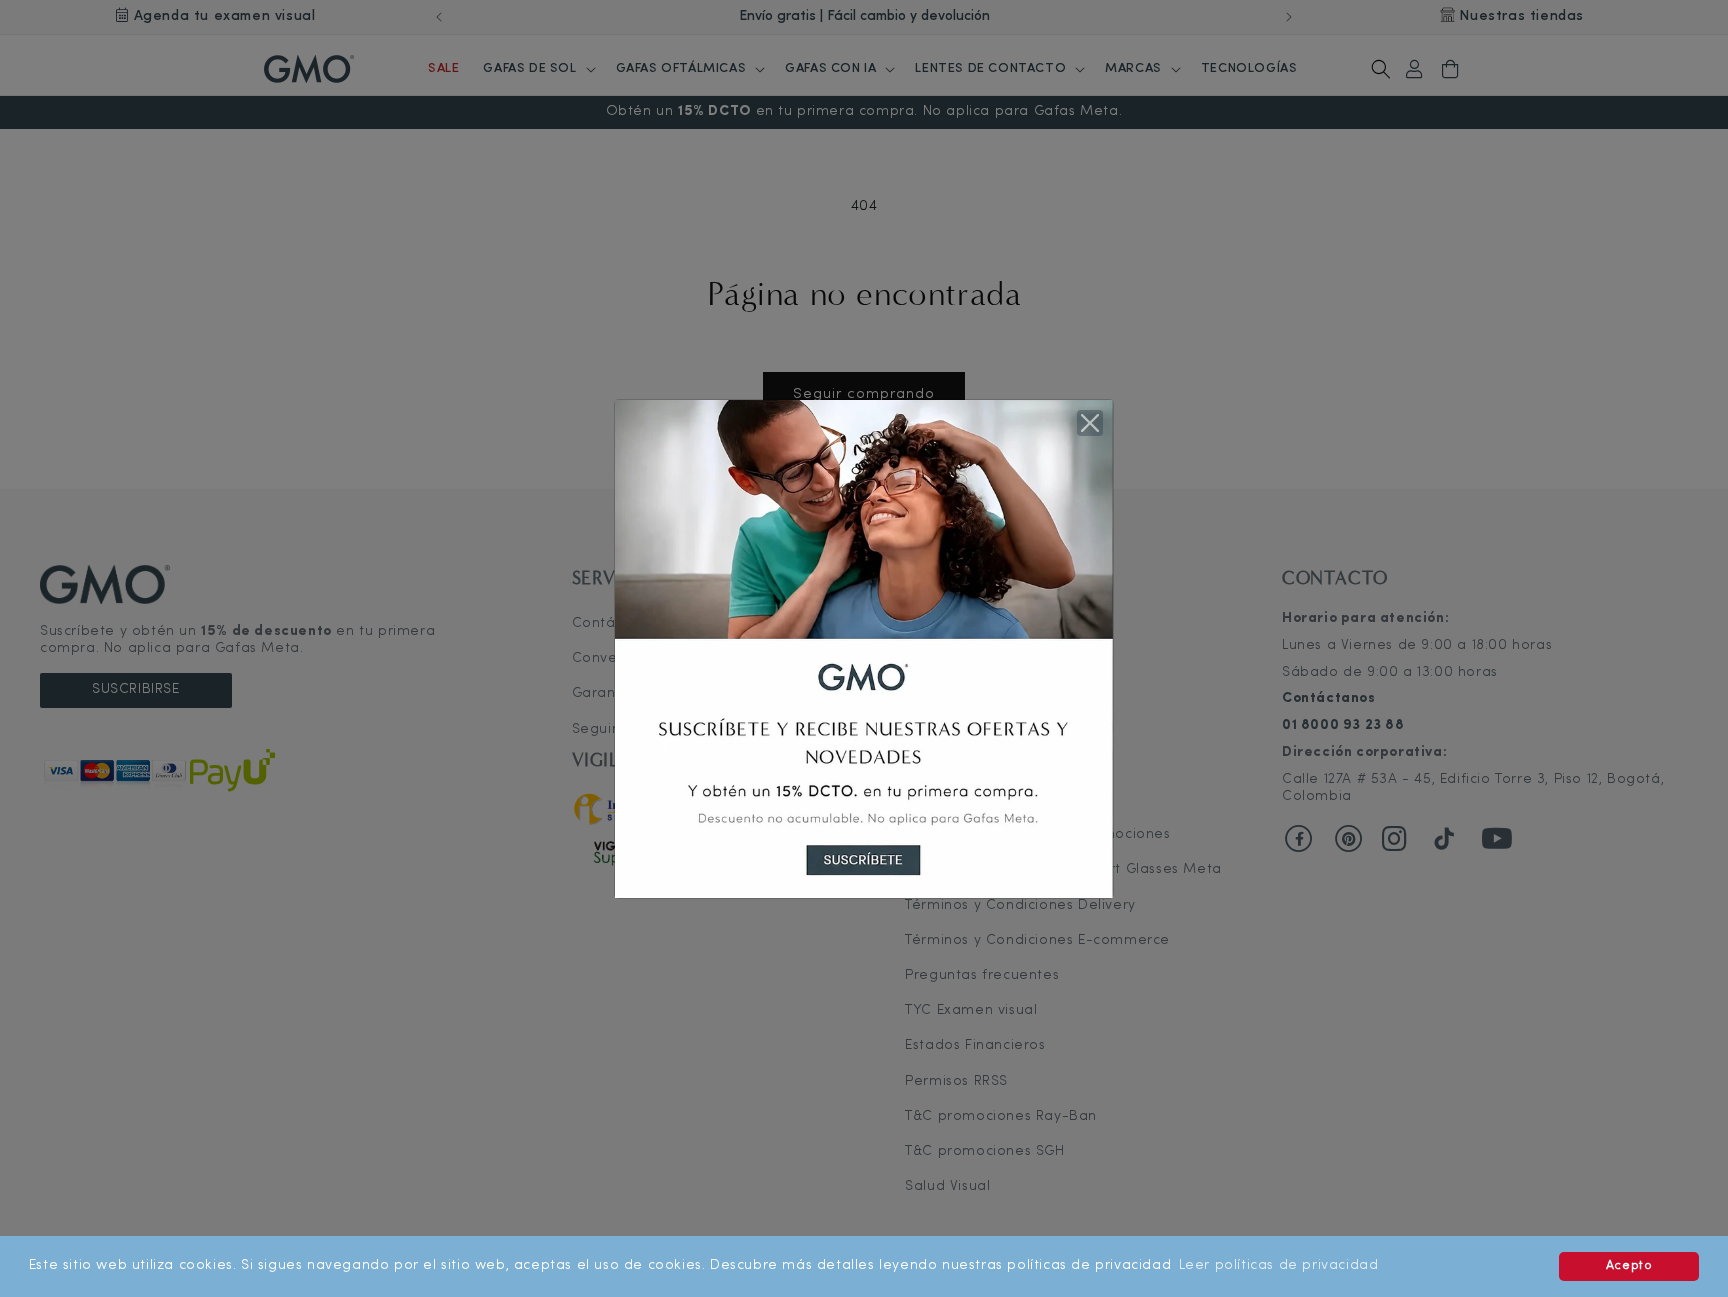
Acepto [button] (1629, 1266)
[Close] (1090, 423)
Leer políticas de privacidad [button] (1279, 1265)
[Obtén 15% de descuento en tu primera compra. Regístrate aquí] (864, 648)
